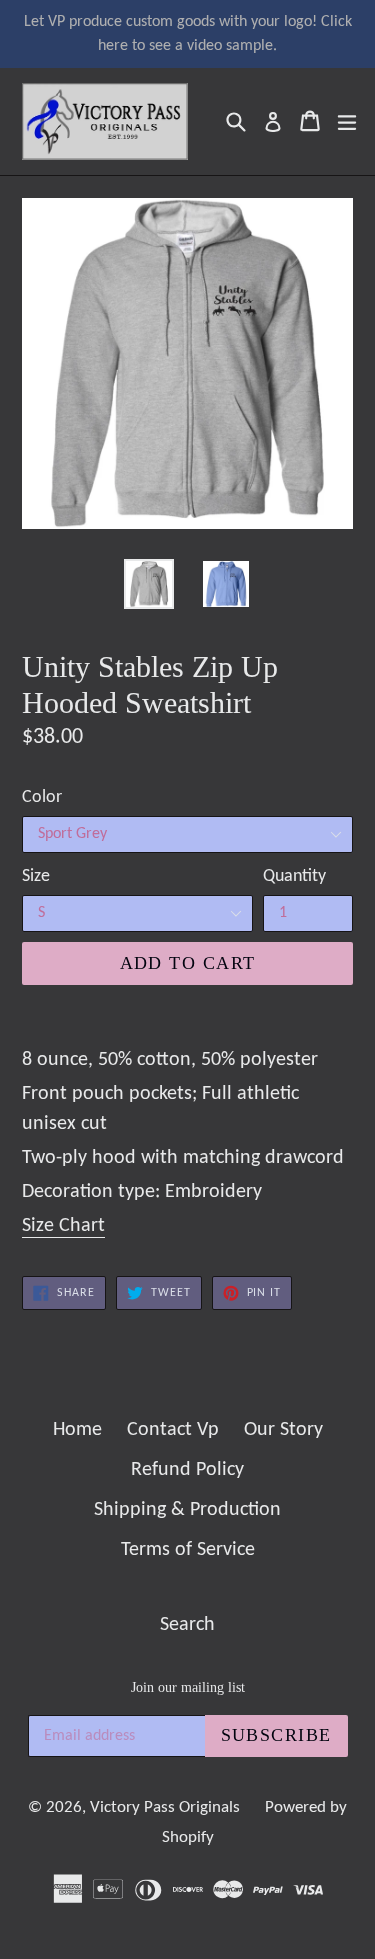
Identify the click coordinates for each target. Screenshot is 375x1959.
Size (36, 876)
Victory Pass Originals (165, 1807)
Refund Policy (187, 1470)
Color (42, 797)
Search (187, 1625)
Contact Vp (173, 1430)
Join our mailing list (188, 1687)
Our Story (283, 1430)
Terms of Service (188, 1550)
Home (77, 1430)
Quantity (294, 876)
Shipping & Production (187, 1510)
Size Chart (63, 1226)
